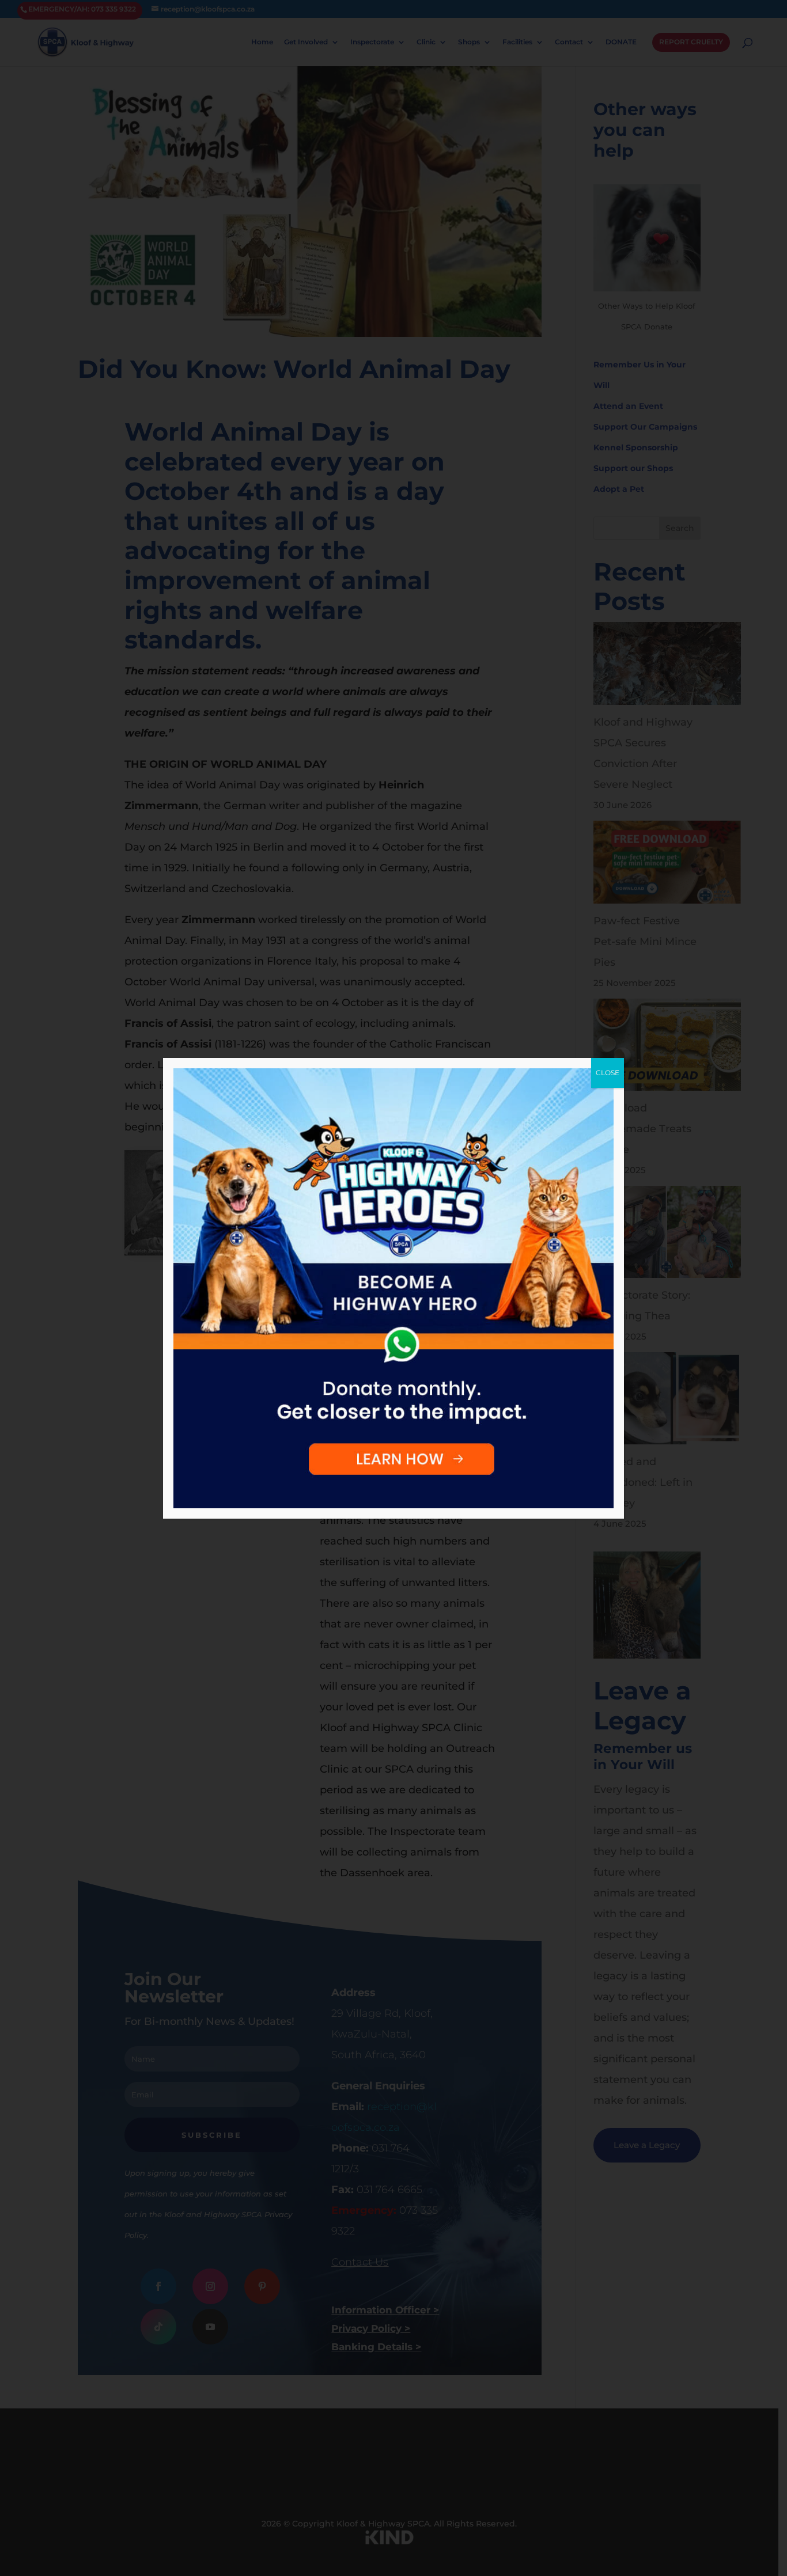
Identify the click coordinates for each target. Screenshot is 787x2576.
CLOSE (608, 1073)
